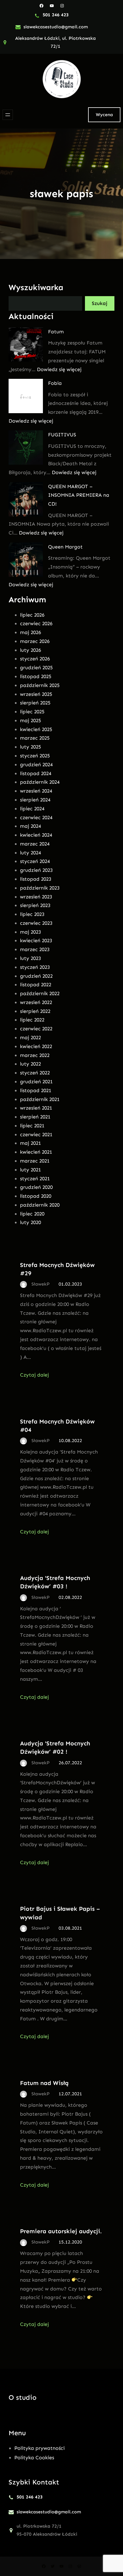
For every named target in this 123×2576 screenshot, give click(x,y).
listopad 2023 (36, 879)
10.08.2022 (70, 1441)
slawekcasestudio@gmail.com (56, 27)
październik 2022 (40, 993)
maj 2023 (30, 932)
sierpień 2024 (35, 800)
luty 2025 (30, 747)
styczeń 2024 (35, 861)
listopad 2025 (36, 676)
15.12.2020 (70, 2242)
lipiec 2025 (32, 712)
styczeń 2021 (35, 1179)
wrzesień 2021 (36, 1108)
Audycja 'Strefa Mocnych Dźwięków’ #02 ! (55, 1747)
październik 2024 (40, 782)
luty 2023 (30, 958)
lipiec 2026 (32, 615)
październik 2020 (40, 1205)
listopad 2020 (36, 1196)
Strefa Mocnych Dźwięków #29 (57, 1269)
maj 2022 (30, 1037)
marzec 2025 (35, 738)
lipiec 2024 (32, 809)
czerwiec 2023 (36, 923)
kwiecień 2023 (36, 940)
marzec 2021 (35, 1161)
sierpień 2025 (35, 703)
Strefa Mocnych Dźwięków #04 (57, 1425)
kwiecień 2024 (36, 835)
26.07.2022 (70, 1763)
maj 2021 (30, 1143)
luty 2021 (30, 1170)
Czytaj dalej (34, 1375)
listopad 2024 (36, 773)
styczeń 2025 (35, 756)
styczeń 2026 (35, 659)
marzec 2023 (35, 949)
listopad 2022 (36, 985)
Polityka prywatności (39, 2448)
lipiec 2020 (32, 1214)
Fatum (56, 332)
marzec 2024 (35, 844)
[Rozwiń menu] (8, 115)
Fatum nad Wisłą (44, 2083)
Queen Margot (65, 547)
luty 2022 (30, 1064)
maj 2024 (30, 826)
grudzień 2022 (36, 976)
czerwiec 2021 (36, 1134)
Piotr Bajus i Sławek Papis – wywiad (60, 1913)
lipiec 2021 (32, 1126)
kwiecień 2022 (36, 1046)
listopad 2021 (36, 1090)
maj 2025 (30, 720)
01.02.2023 (70, 1284)
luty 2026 (30, 650)
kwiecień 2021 (36, 1152)
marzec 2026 (35, 641)
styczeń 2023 (35, 967)
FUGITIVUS (62, 435)
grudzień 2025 (36, 668)
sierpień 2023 (35, 905)
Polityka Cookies (34, 2458)
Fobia (55, 383)
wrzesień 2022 (36, 1002)
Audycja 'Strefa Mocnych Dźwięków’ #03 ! (55, 1582)
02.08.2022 (70, 1597)
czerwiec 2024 (36, 817)
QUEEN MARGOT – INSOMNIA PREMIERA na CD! (79, 495)
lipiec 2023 (32, 914)
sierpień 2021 (35, 1117)
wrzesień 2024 (36, 791)
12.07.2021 (70, 2094)
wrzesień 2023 (36, 897)
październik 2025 (40, 685)
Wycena (104, 115)
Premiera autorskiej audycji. (61, 2231)
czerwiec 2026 (36, 623)
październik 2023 (40, 888)
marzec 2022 (35, 1055)
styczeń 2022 (35, 1073)
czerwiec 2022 (36, 1029)
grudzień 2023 (36, 870)
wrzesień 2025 (36, 694)
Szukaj (100, 303)
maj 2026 (30, 632)
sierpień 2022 (35, 1011)
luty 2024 (30, 853)
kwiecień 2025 (36, 729)
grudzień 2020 (36, 1187)
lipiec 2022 (32, 1020)
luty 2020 (30, 1222)
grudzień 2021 (36, 1082)
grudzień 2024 (36, 765)
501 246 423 (56, 15)
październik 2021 (40, 1099)
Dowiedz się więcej (59, 369)
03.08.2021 (70, 1928)
